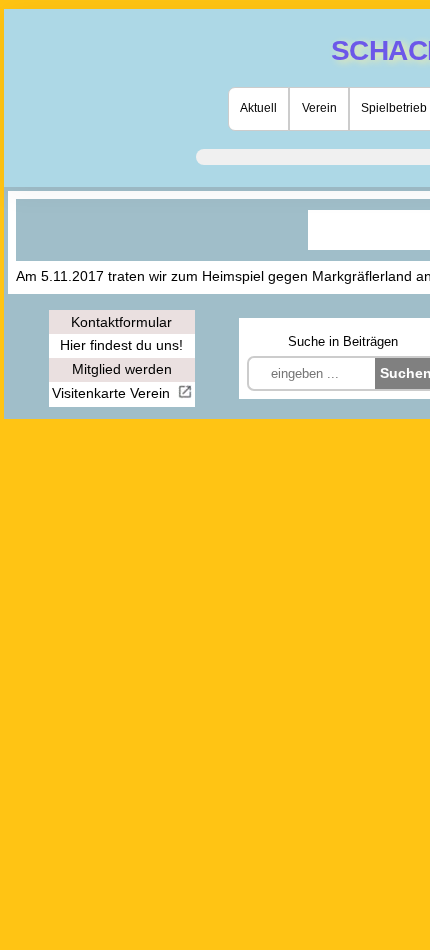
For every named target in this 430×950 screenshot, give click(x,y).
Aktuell (258, 108)
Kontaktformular (121, 322)
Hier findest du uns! (121, 345)
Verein (319, 108)
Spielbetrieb (394, 108)
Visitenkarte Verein (113, 393)
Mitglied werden (122, 369)
